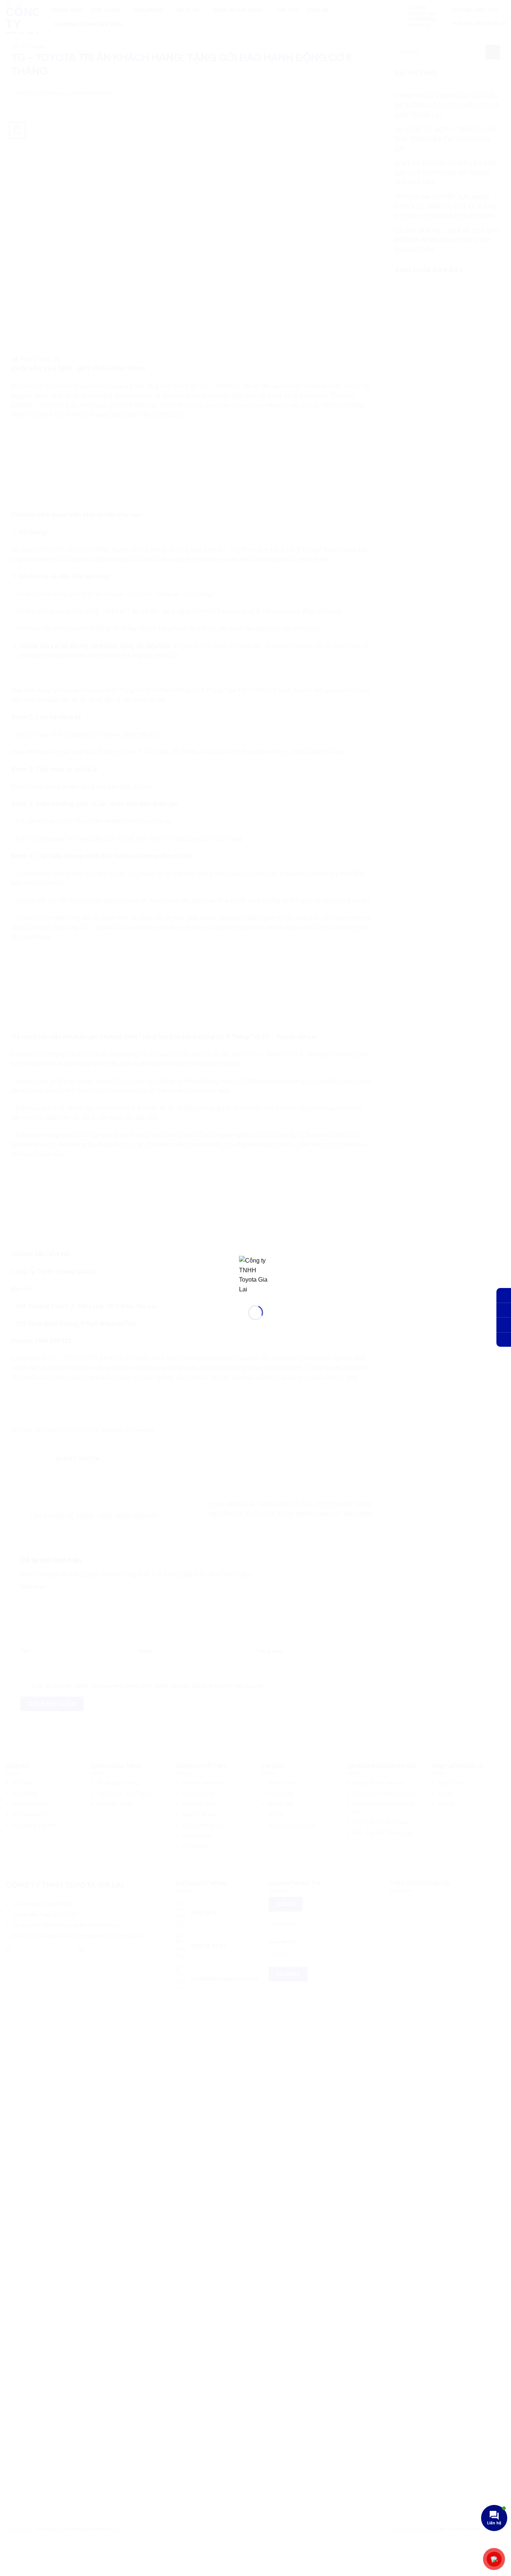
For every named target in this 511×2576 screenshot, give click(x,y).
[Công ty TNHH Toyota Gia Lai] (255, 1274)
